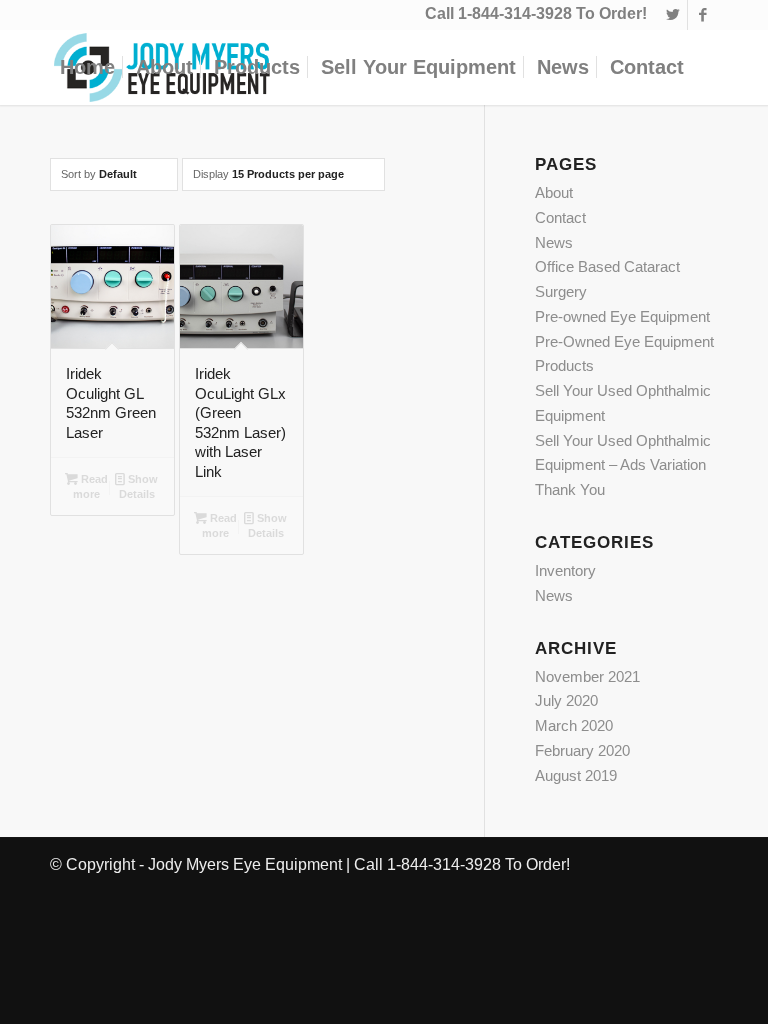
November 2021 (587, 676)
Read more (90, 486)
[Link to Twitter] (672, 15)
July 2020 (566, 700)
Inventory (565, 570)
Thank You (570, 489)
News (554, 242)
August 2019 (576, 775)
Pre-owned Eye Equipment (622, 316)
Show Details (139, 486)
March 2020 (574, 725)
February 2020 (582, 750)
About (554, 192)
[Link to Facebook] (703, 15)
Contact (560, 217)
